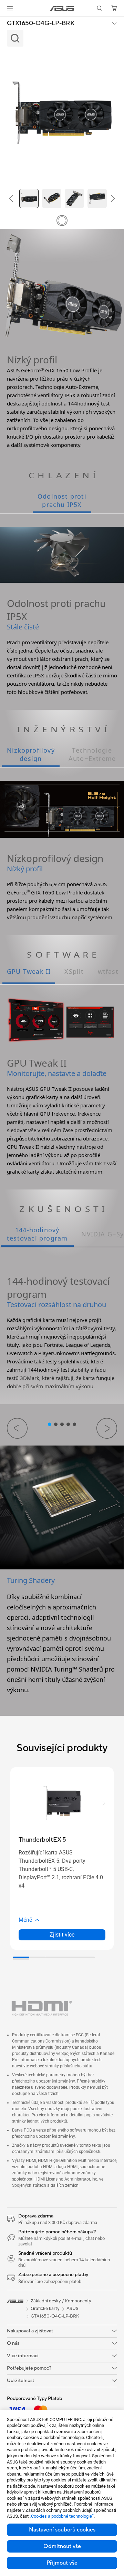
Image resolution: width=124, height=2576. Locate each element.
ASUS (73, 2309)
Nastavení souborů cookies (62, 2530)
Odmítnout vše (62, 2546)
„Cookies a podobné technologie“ (62, 2516)
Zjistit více (62, 1935)
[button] (10, 8)
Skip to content (4, 21)
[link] (62, 8)
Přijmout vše (62, 2563)
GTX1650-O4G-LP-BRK (41, 23)
